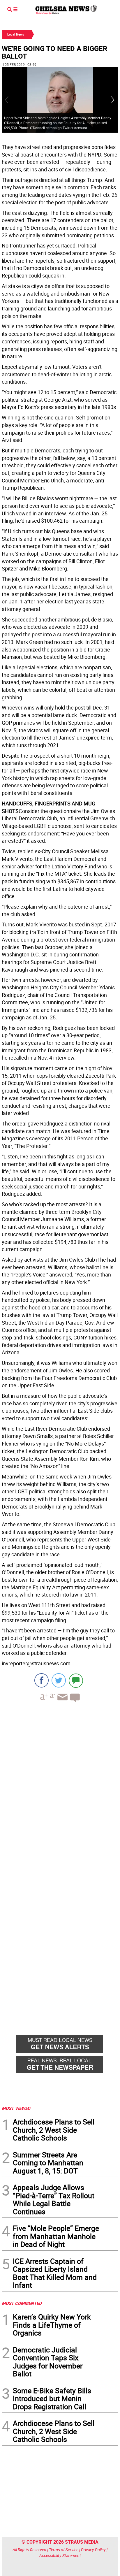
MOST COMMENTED (22, 2303)
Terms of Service (64, 2550)
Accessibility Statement (60, 2555)
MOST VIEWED (16, 2108)
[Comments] (76, 1680)
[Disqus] (60, 1787)
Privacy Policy (93, 2550)
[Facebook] (42, 1680)
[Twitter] (59, 1680)
